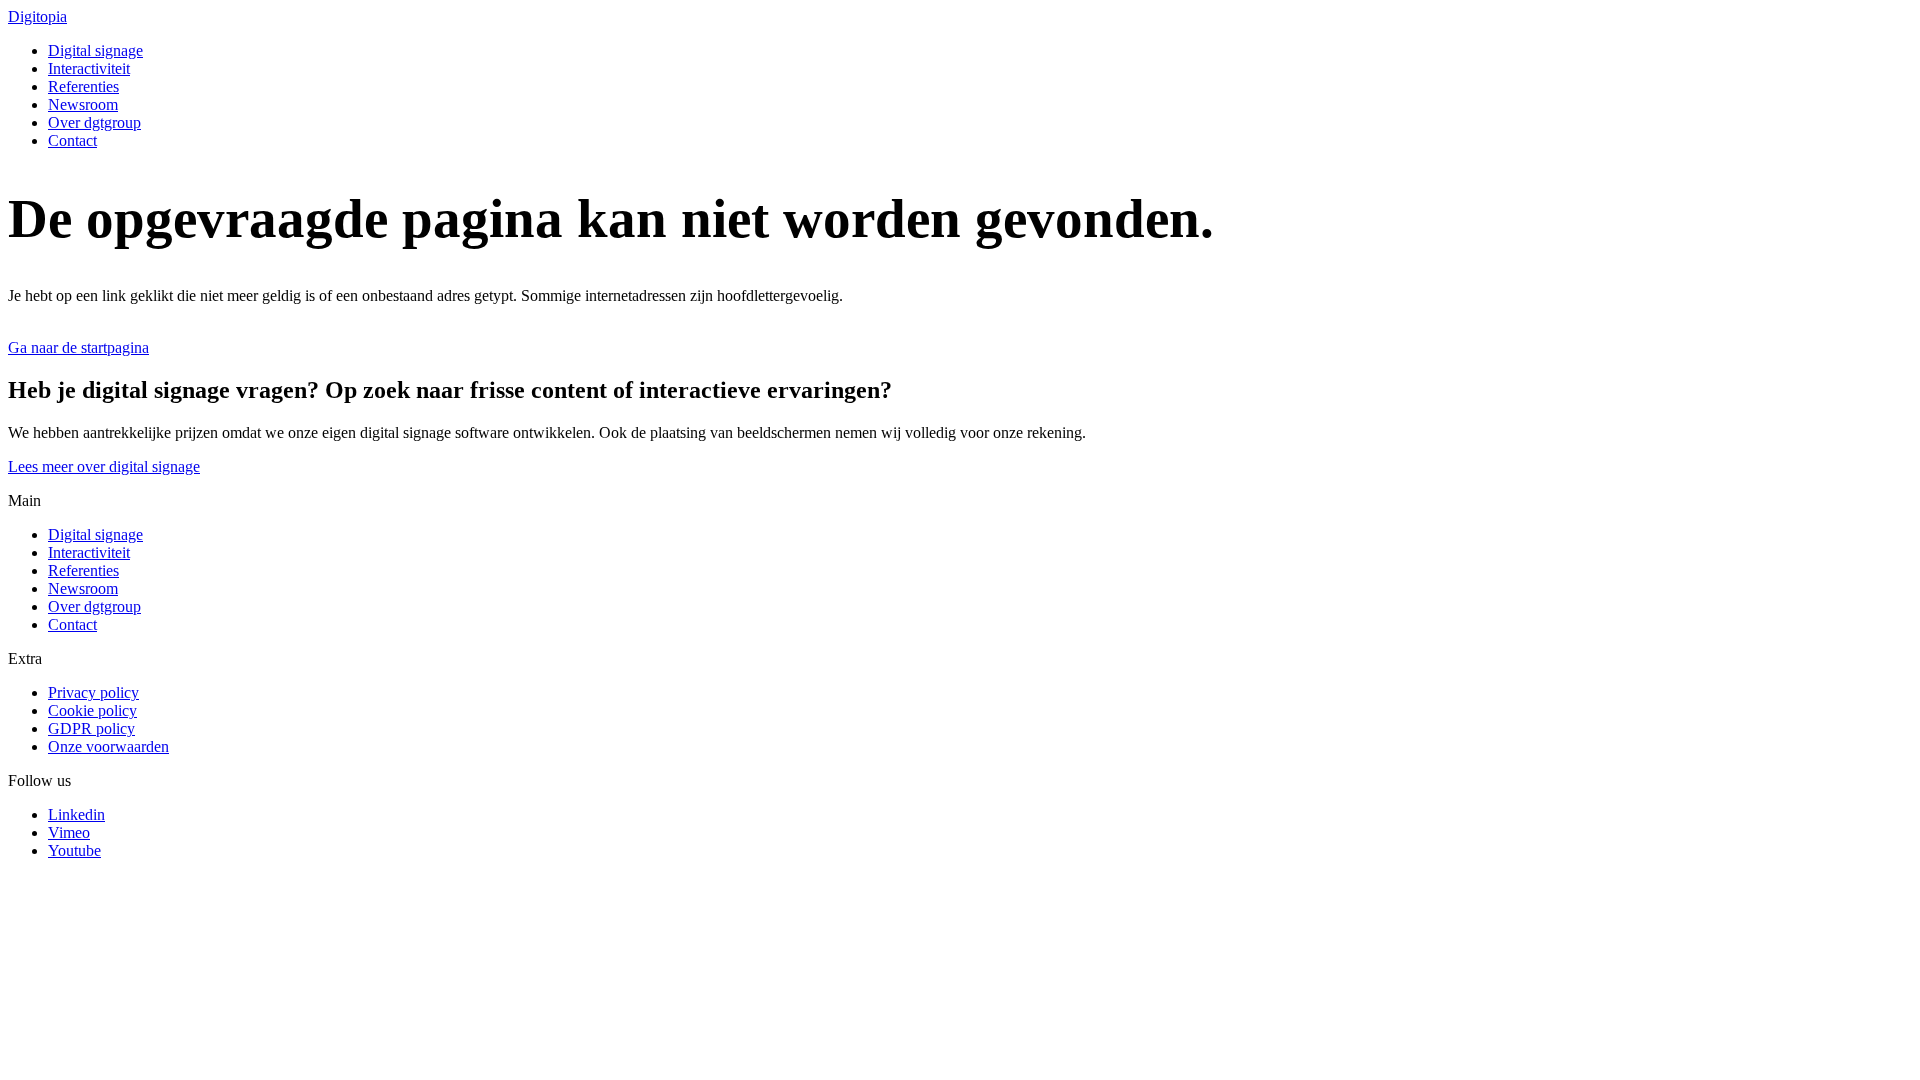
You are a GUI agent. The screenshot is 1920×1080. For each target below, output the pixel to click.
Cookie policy (92, 710)
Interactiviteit (89, 68)
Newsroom (83, 104)
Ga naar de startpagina (78, 347)
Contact (72, 140)
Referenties (83, 86)
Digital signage (95, 50)
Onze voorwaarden (108, 746)
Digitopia (37, 16)
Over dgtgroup (94, 122)
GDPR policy (91, 728)
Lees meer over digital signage (104, 466)
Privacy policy (93, 692)
